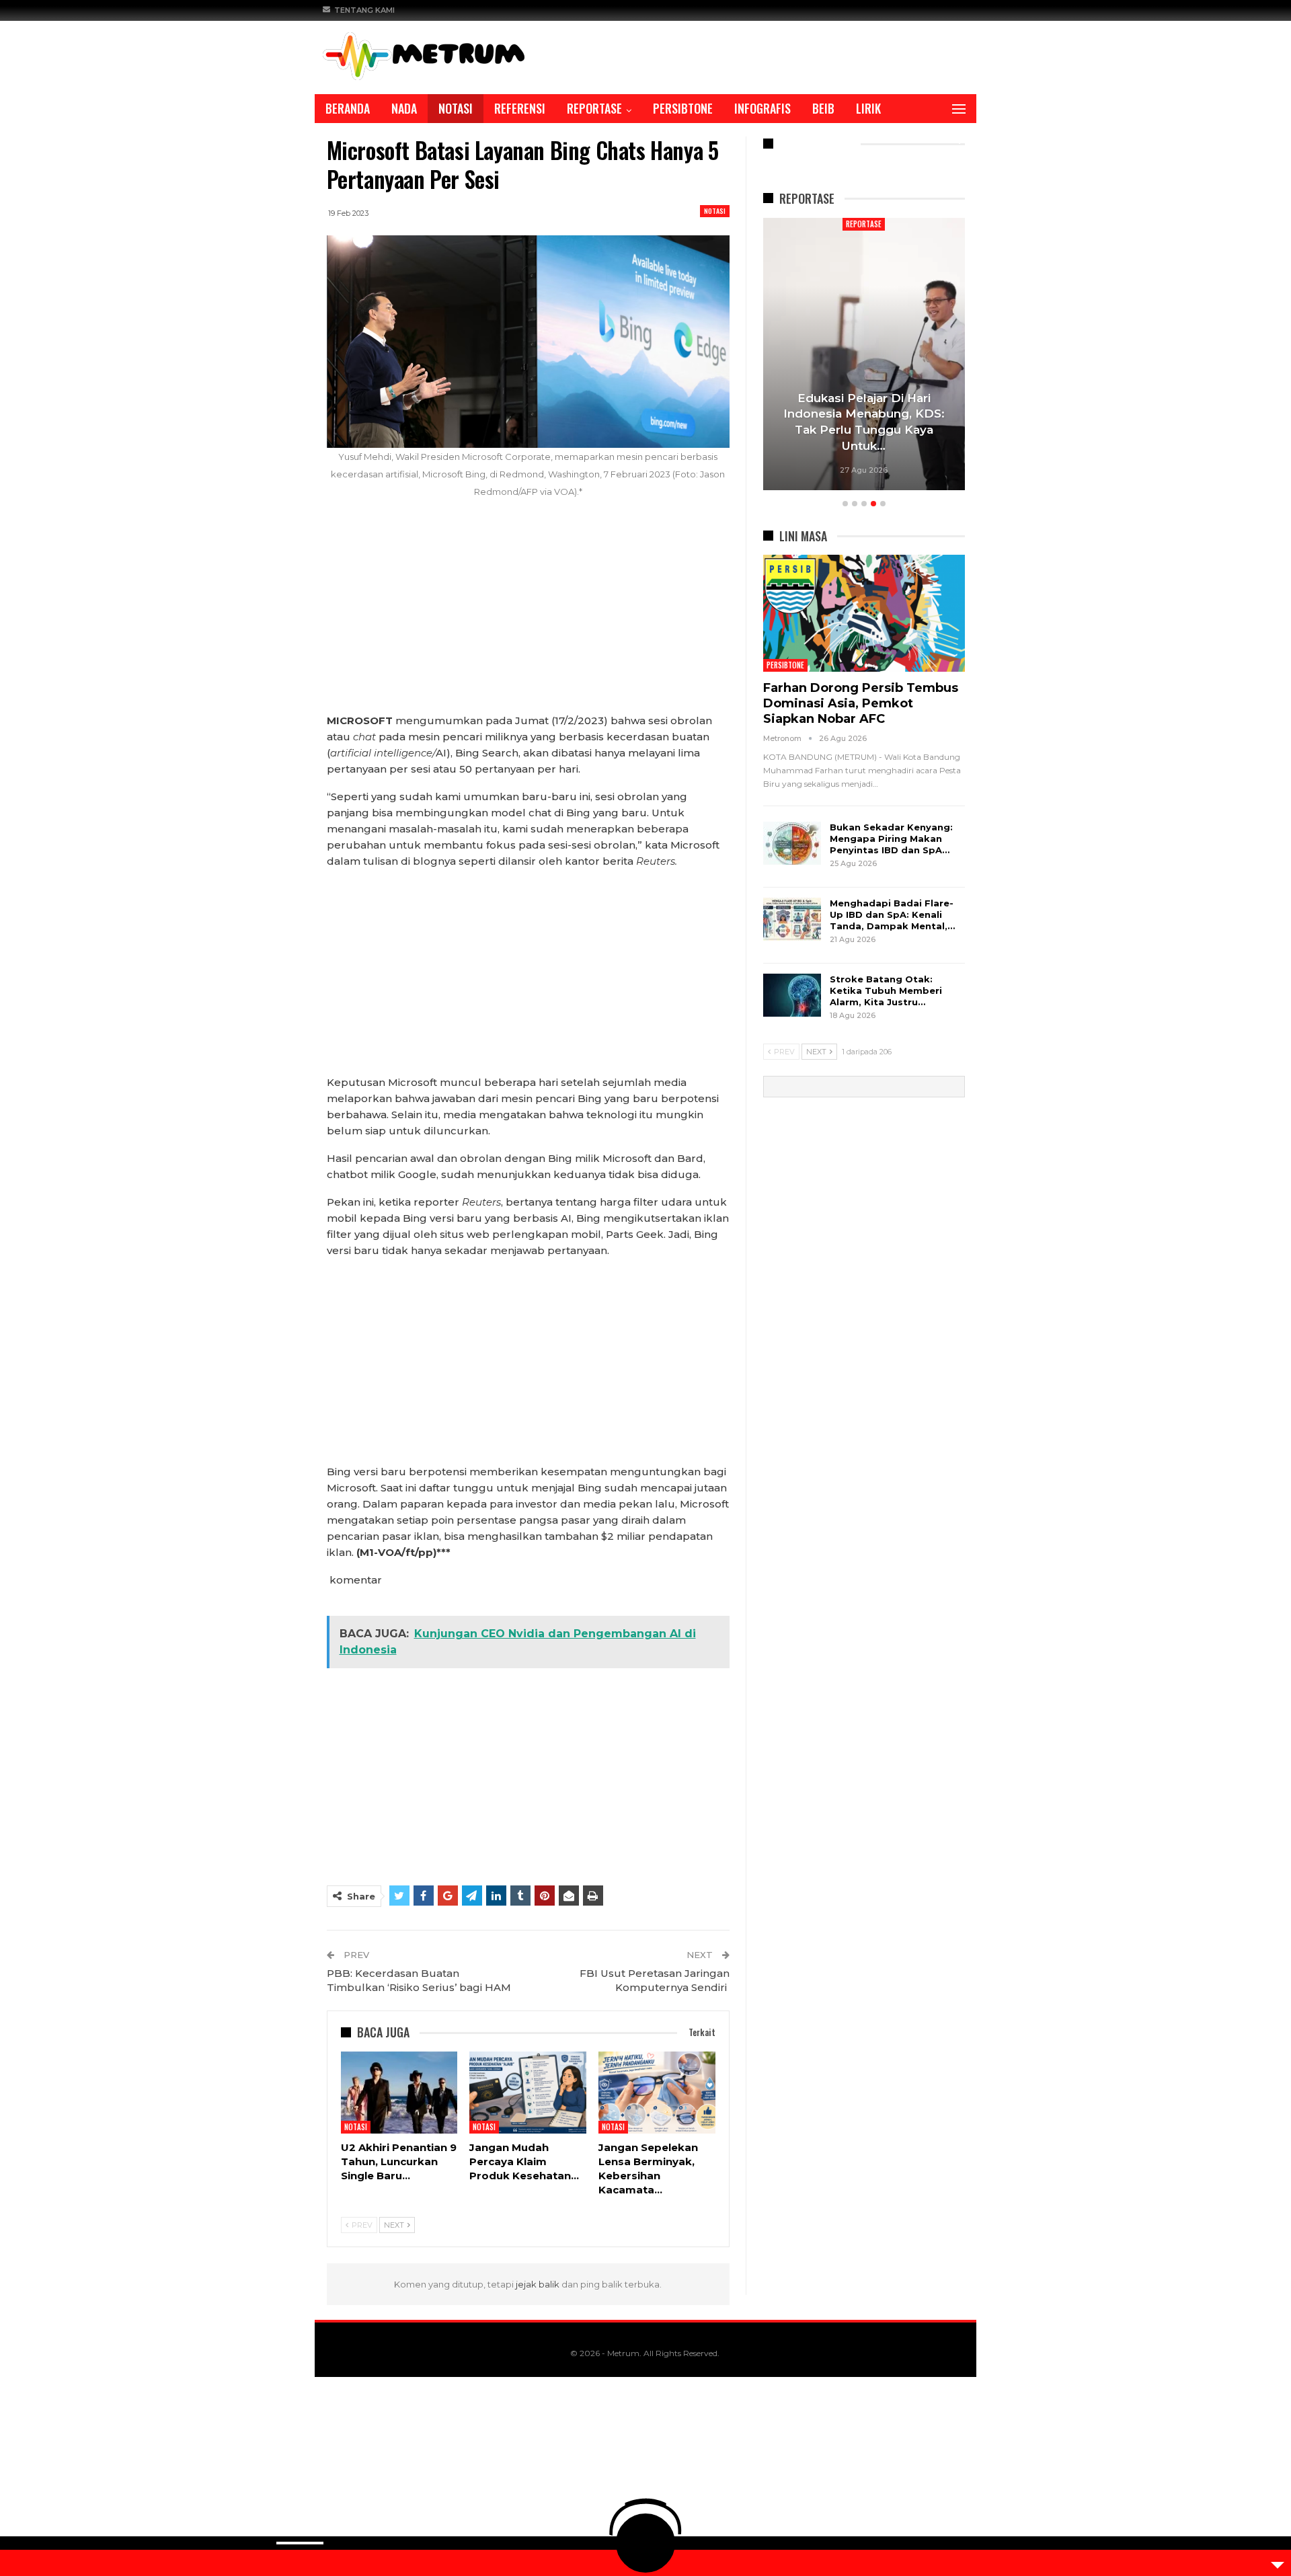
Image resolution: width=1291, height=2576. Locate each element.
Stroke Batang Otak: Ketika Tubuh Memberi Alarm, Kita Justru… (886, 990)
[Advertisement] (528, 613)
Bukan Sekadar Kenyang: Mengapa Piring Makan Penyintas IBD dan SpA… (891, 838)
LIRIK (868, 108)
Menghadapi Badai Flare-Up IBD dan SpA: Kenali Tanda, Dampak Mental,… (892, 914)
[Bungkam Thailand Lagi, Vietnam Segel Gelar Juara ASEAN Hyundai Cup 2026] (892, 354)
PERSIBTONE (683, 108)
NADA (404, 108)
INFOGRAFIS (762, 108)
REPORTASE (594, 108)
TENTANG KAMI (364, 10)
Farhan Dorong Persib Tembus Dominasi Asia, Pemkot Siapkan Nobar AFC (861, 703)
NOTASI (456, 108)
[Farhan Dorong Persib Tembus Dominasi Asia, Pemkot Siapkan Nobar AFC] (864, 613)
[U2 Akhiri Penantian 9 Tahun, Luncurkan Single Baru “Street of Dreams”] (399, 2093)
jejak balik (539, 2284)
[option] (892, 356)
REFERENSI (520, 108)
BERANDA (348, 108)
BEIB (823, 108)
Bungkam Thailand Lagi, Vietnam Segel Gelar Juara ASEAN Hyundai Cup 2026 (892, 430)
